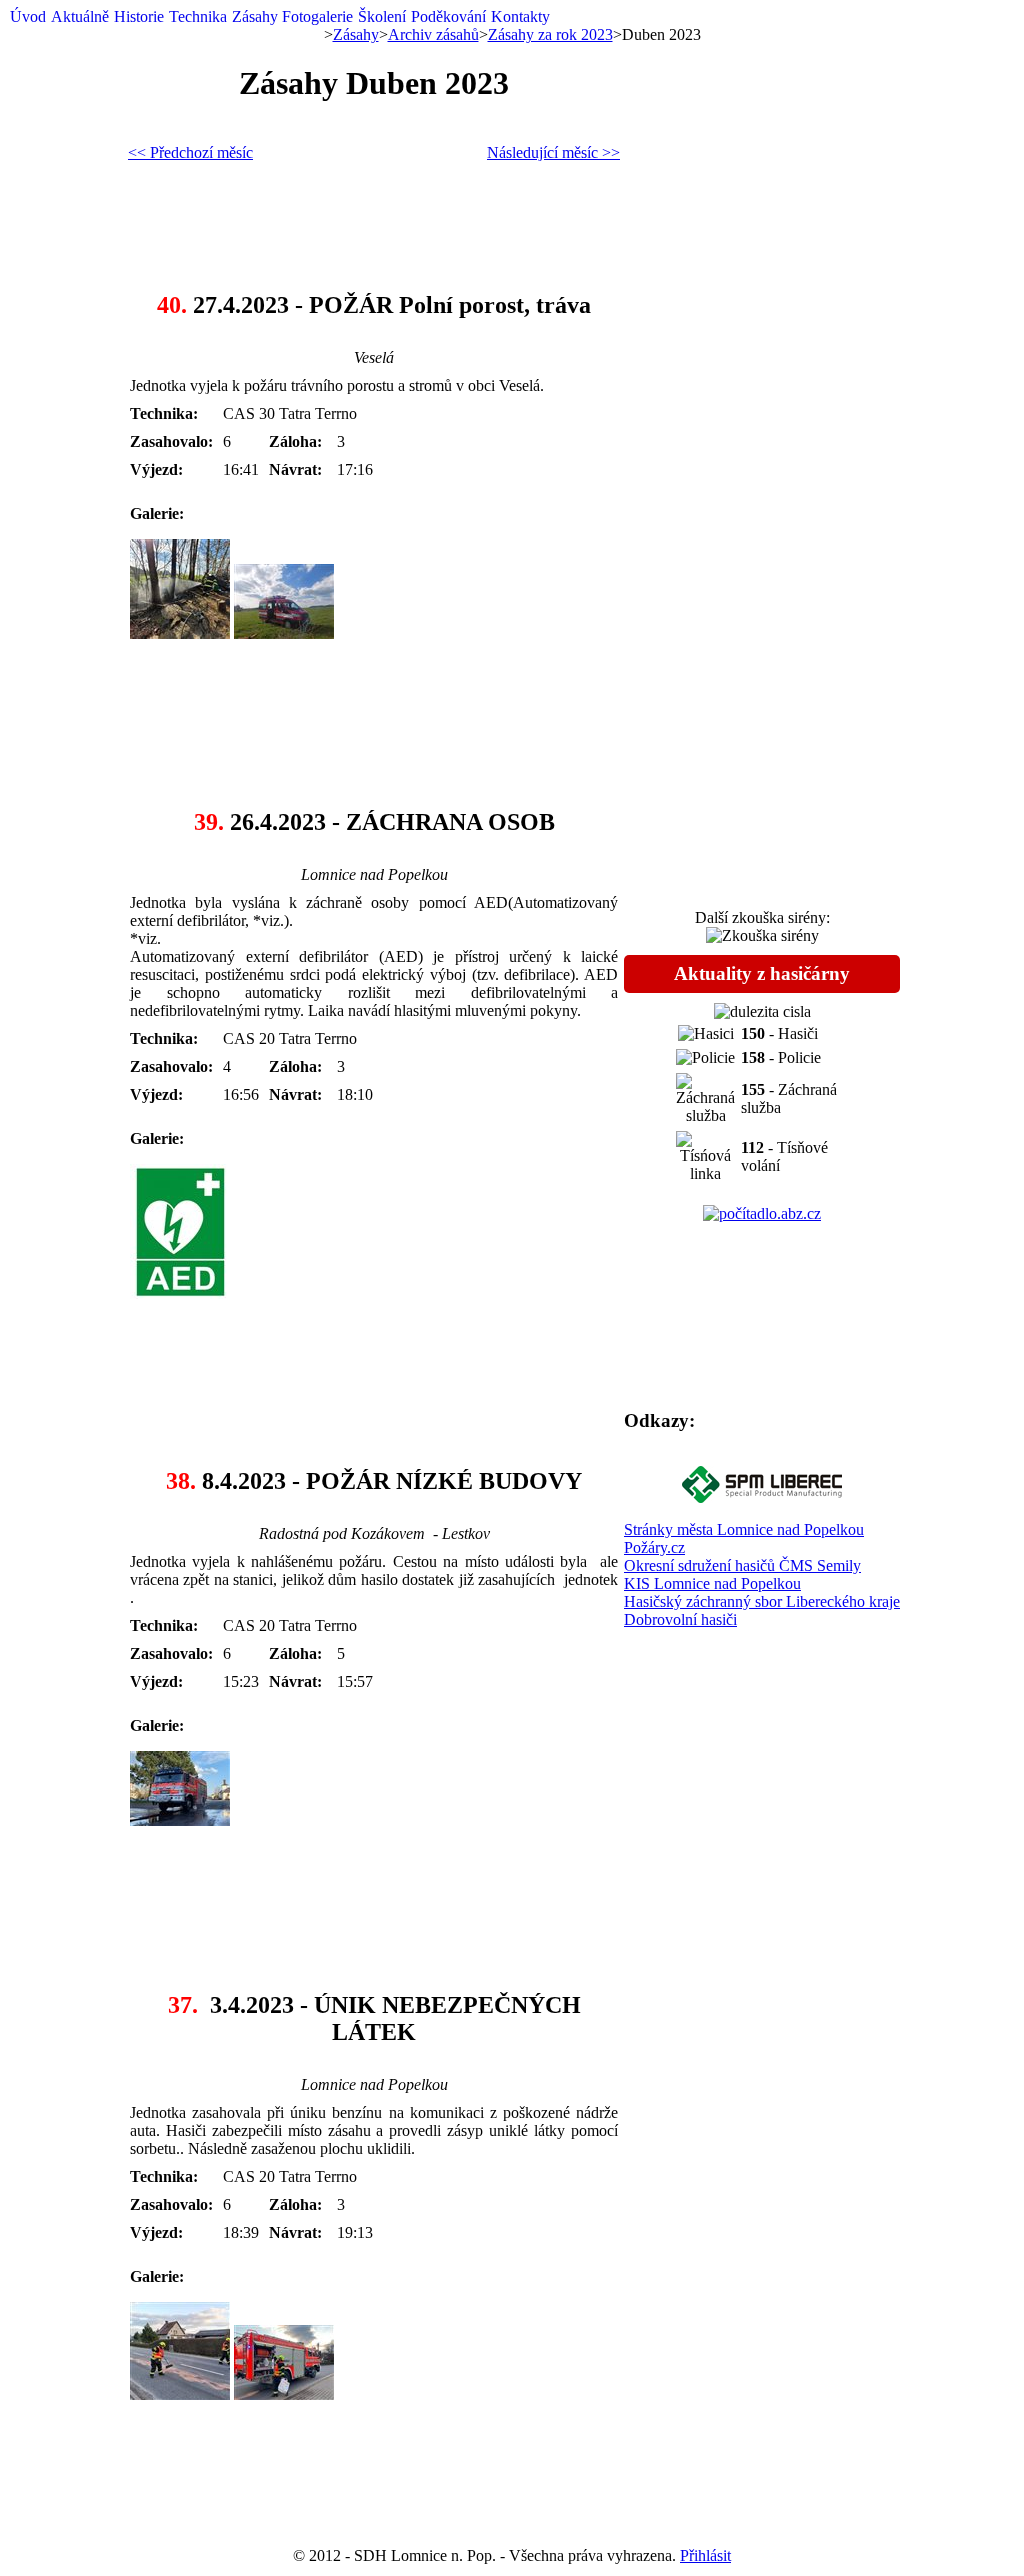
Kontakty (520, 16)
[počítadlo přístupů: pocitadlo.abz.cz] (762, 1213)
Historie (139, 16)
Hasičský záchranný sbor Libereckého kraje (762, 1601)
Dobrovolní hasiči (680, 1619)
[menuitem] (28, 17)
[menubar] (280, 17)
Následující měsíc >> (553, 152)
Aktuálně (80, 16)
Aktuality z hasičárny (762, 973)
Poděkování (448, 16)
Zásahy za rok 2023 (550, 34)
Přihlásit (705, 2555)
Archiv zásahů (433, 34)
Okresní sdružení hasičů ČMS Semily (742, 1565)
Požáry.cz (654, 1547)
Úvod (28, 16)
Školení (382, 16)
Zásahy (255, 16)
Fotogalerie (317, 16)
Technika (198, 16)
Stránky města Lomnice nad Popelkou (744, 1529)
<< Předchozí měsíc (190, 152)
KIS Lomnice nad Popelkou (712, 1583)
